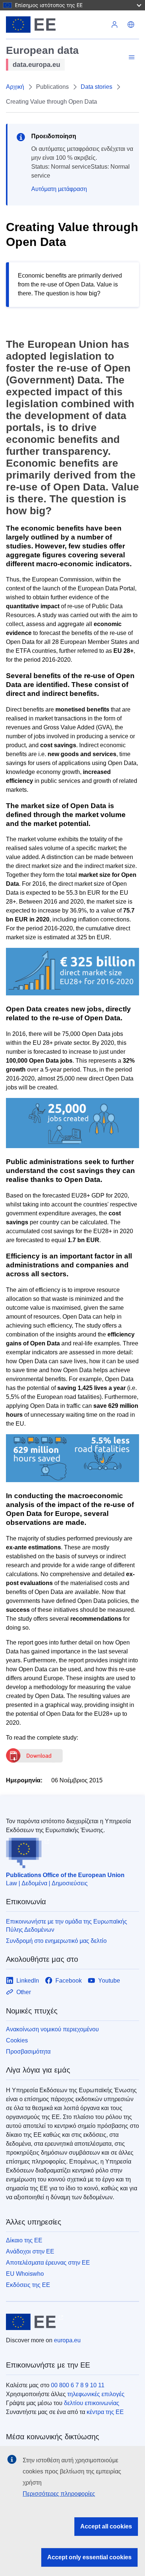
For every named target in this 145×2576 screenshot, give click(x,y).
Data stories (96, 87)
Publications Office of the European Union (65, 1875)
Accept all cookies (106, 2526)
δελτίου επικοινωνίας (92, 2403)
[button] (131, 25)
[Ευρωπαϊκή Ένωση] (56, 25)
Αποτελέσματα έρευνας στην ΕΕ (48, 2263)
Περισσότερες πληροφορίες (59, 2494)
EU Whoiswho (25, 2274)
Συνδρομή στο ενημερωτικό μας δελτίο (56, 1941)
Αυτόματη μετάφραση (59, 189)
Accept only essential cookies (89, 2557)
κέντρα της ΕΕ (105, 2412)
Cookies (17, 2040)
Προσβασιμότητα (28, 2052)
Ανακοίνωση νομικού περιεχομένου (52, 2029)
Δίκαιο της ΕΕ (24, 2240)
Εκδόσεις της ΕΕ (28, 2285)
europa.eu (67, 2340)
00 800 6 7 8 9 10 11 (78, 2385)
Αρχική (15, 87)
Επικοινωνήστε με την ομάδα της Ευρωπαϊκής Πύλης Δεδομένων (67, 1926)
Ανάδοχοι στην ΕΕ (30, 2251)
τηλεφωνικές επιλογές (96, 2394)
